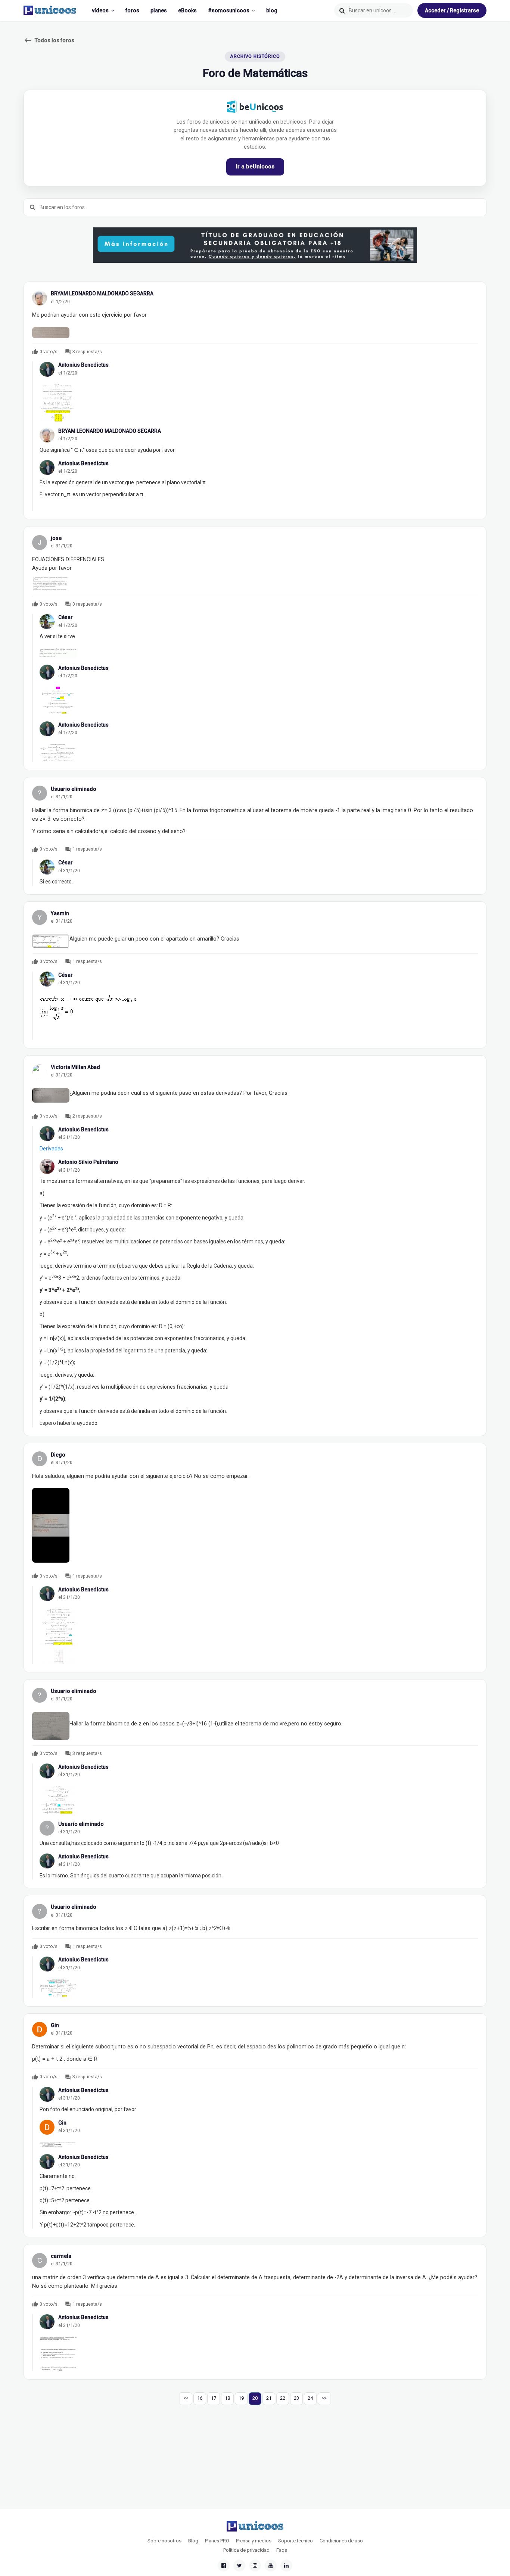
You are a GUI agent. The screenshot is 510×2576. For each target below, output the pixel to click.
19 (241, 2398)
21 (269, 2398)
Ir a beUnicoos (255, 167)
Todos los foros (49, 40)
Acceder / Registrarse (452, 10)
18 (227, 2398)
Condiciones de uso (341, 2541)
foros (132, 10)
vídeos (100, 10)
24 (310, 2398)
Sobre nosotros (164, 2541)
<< (186, 2398)
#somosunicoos (229, 10)
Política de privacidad (246, 2550)
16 (200, 2398)
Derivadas (51, 1149)
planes (159, 10)
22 (283, 2398)
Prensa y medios (254, 2541)
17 (214, 2398)
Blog (193, 2541)
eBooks (187, 10)
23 (296, 2398)
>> (324, 2398)
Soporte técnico (296, 2541)
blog (272, 10)
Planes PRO (217, 2541)
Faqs (282, 2550)
